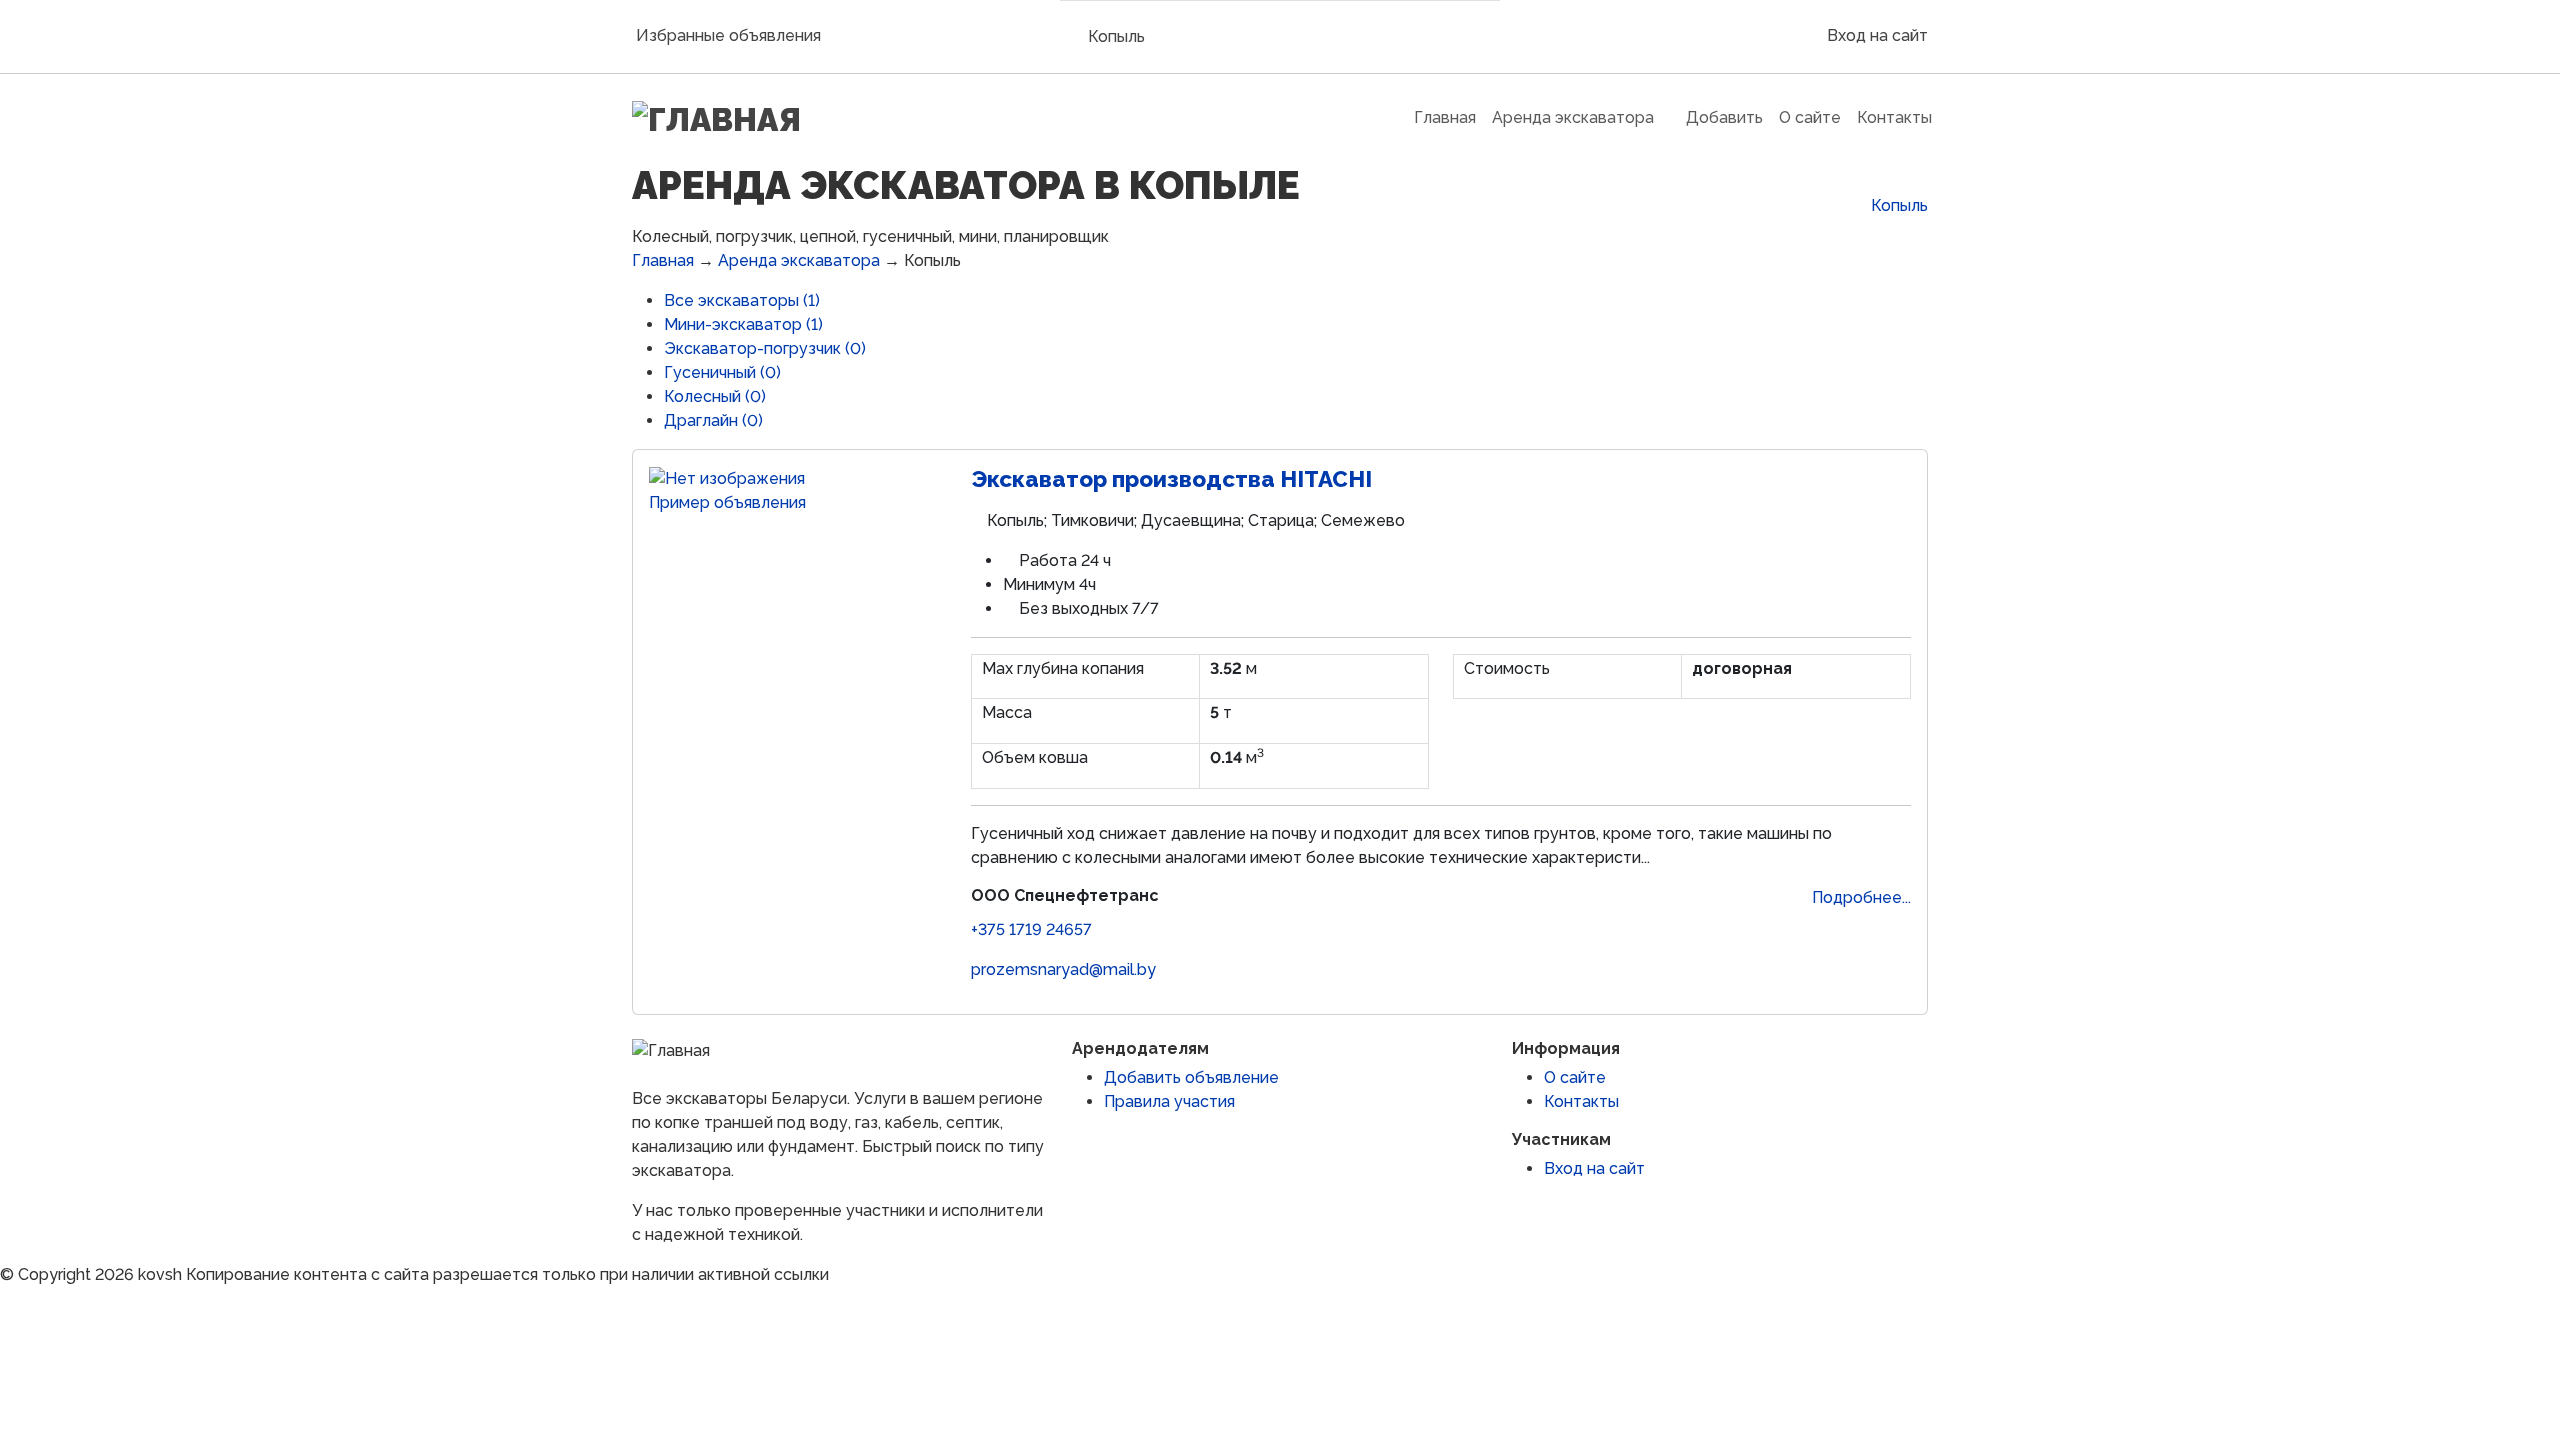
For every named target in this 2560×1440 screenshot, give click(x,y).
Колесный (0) (715, 396)
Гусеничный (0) (722, 372)
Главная (663, 260)
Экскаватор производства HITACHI (1171, 479)
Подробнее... (1861, 897)
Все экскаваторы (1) (742, 300)
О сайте (1575, 1077)
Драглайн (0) (713, 420)
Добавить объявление (1191, 1077)
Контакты (1581, 1101)
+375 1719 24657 (1031, 929)
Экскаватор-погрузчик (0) (765, 348)
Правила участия (1169, 1101)
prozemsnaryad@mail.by (1063, 969)
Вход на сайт (1875, 35)
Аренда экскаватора (799, 260)
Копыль (1116, 36)
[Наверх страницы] (6, 1298)
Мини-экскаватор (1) (743, 324)
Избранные (728, 35)
